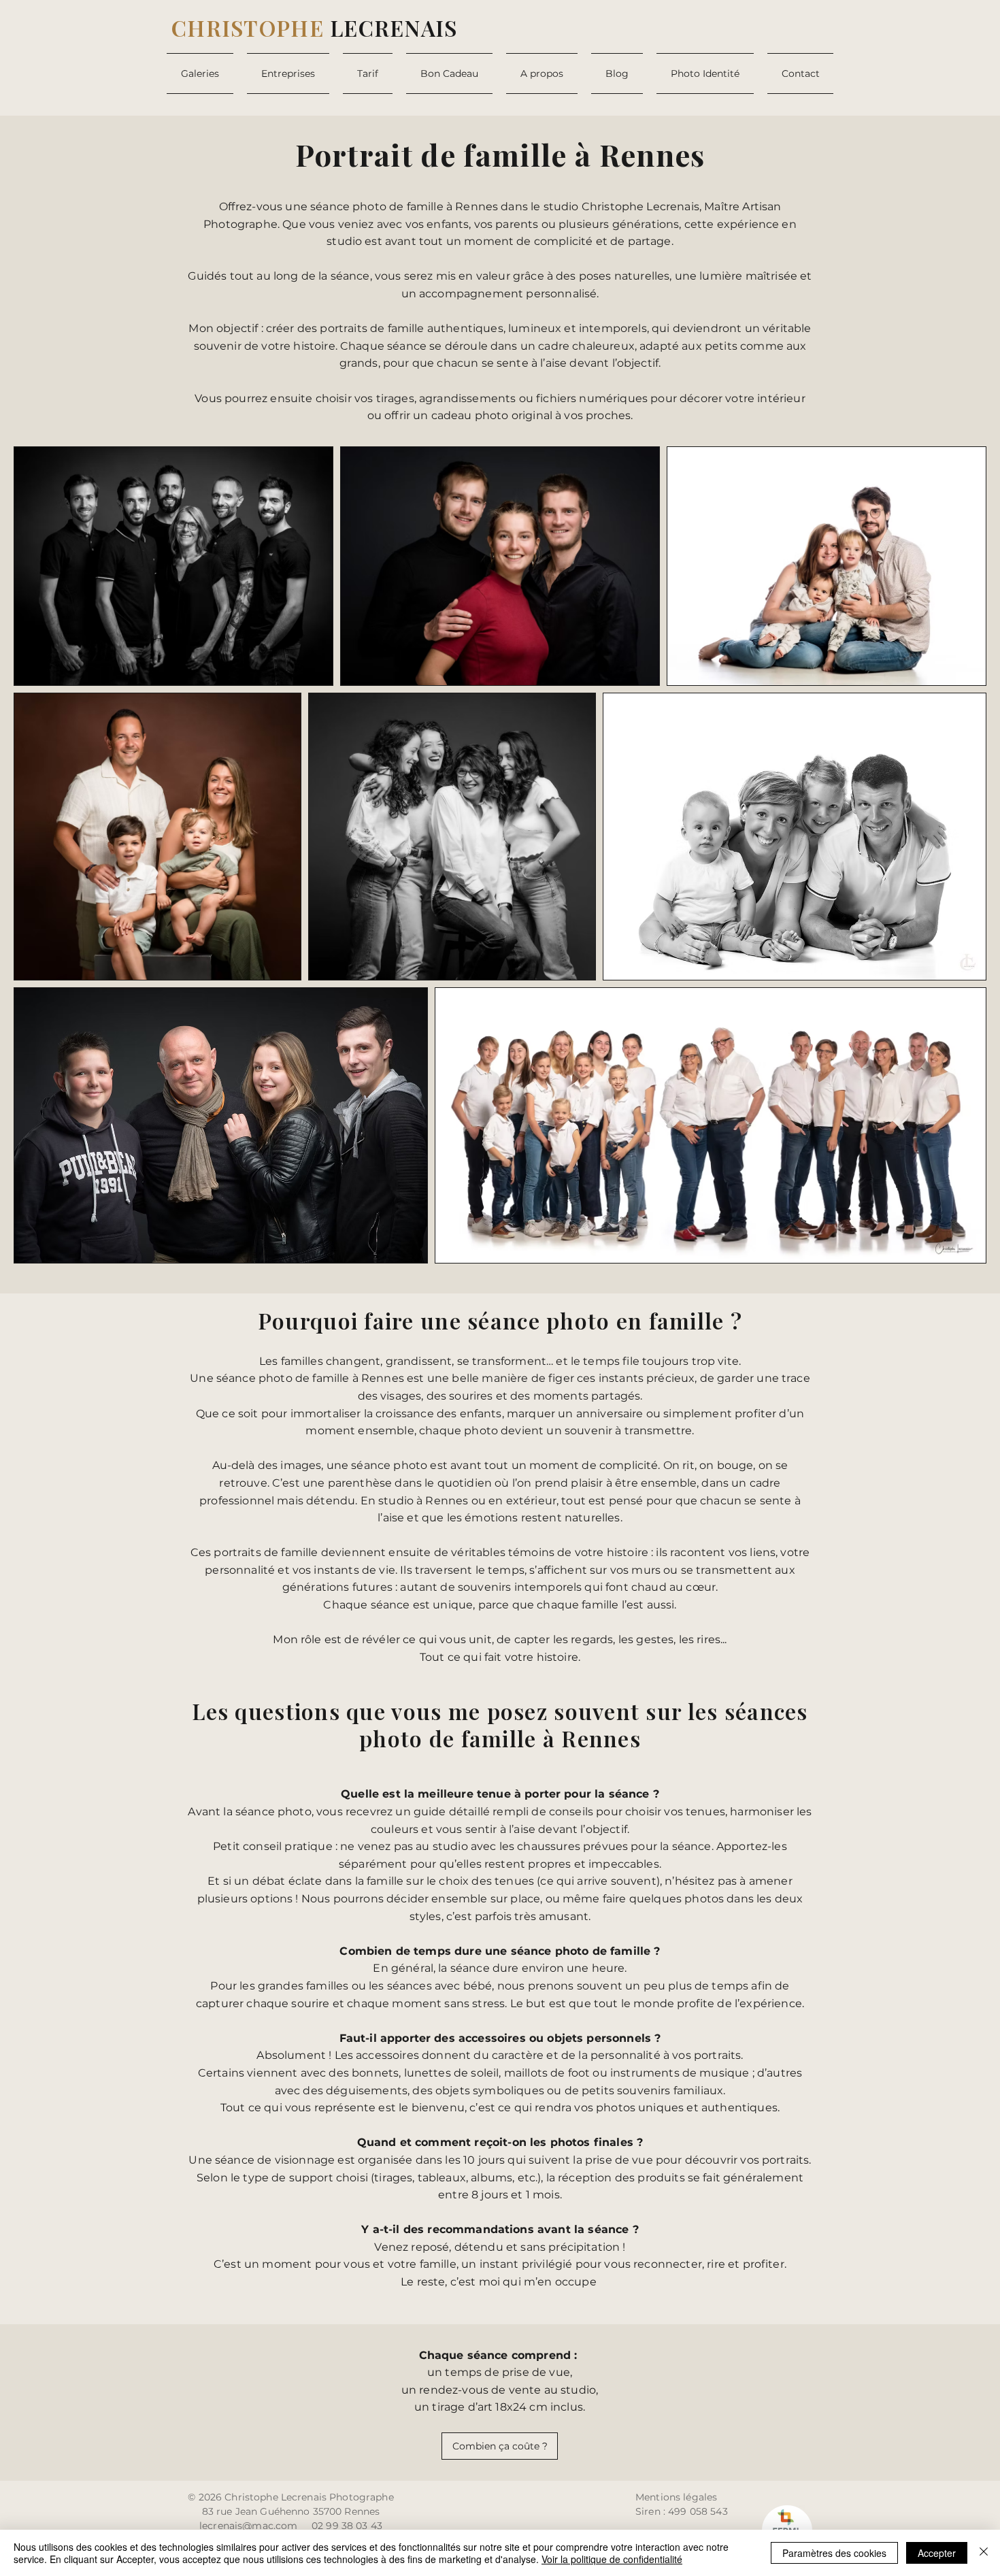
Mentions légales (676, 2497)
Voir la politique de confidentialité (612, 2559)
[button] (203, 73)
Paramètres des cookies (834, 2553)
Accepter (937, 2553)
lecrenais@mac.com (248, 2526)
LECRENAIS (315, 28)
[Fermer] (984, 2553)
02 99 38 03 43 (347, 2526)
